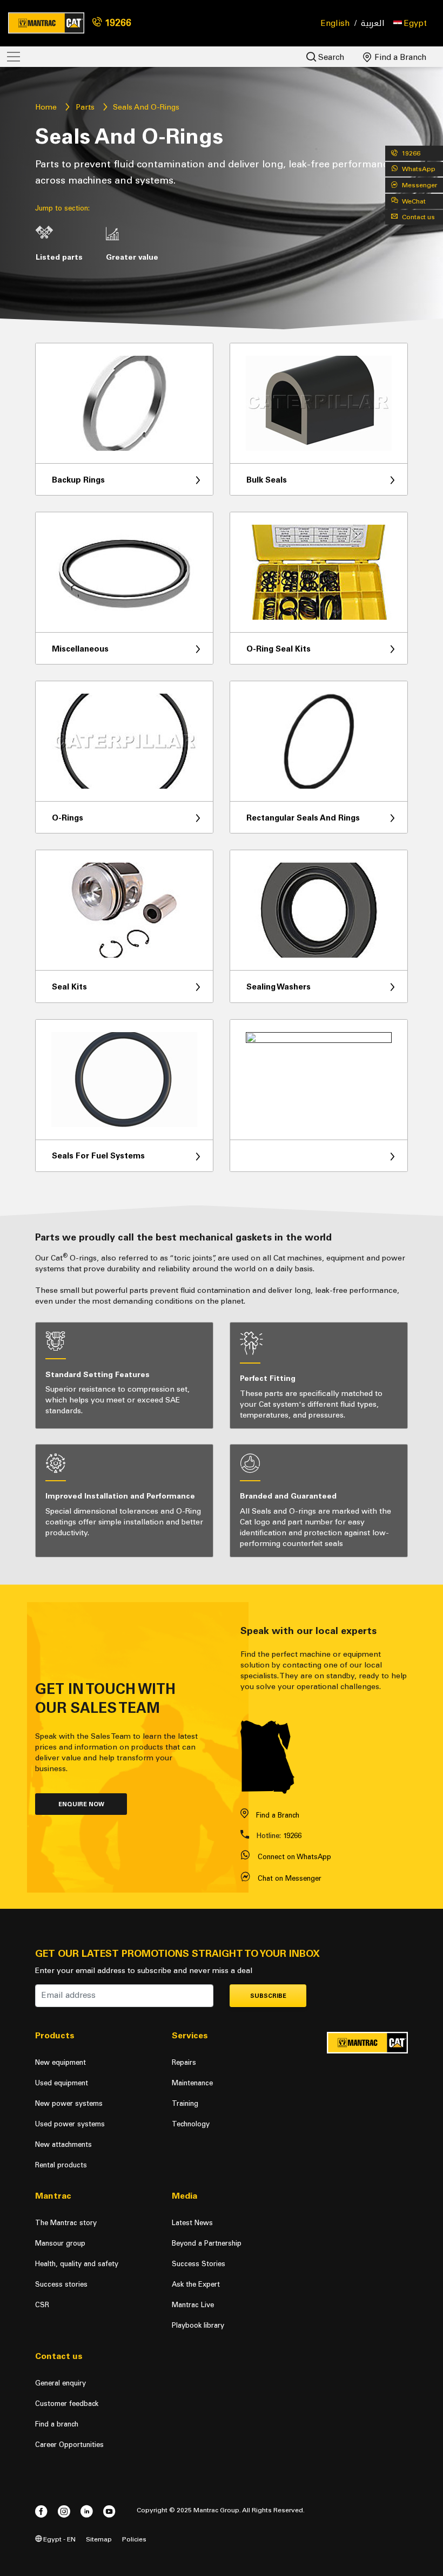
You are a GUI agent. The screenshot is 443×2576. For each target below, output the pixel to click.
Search (330, 57)
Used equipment (62, 2083)
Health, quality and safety (77, 2264)
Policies (134, 2539)
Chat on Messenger (290, 1878)
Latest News (192, 2223)
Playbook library (198, 2325)
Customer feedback (67, 2404)
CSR (42, 2305)
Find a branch (57, 2424)
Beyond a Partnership (207, 2243)
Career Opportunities (69, 2445)
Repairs (184, 2062)
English (335, 23)
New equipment (61, 2062)
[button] (410, 23)
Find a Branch (400, 57)
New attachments (63, 2144)
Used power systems (70, 2124)
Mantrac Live (193, 2305)
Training (185, 2103)
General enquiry (61, 2383)
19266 (117, 23)
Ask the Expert (196, 2284)
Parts (85, 107)
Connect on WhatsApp (294, 1857)
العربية (373, 23)
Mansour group (60, 2243)
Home (46, 107)
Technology (191, 2124)
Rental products (61, 2165)
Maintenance (192, 2083)
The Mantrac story (66, 2223)
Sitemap (99, 2539)
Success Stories (199, 2264)
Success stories (61, 2284)
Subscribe (268, 1996)
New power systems (69, 2103)
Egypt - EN (59, 2539)
